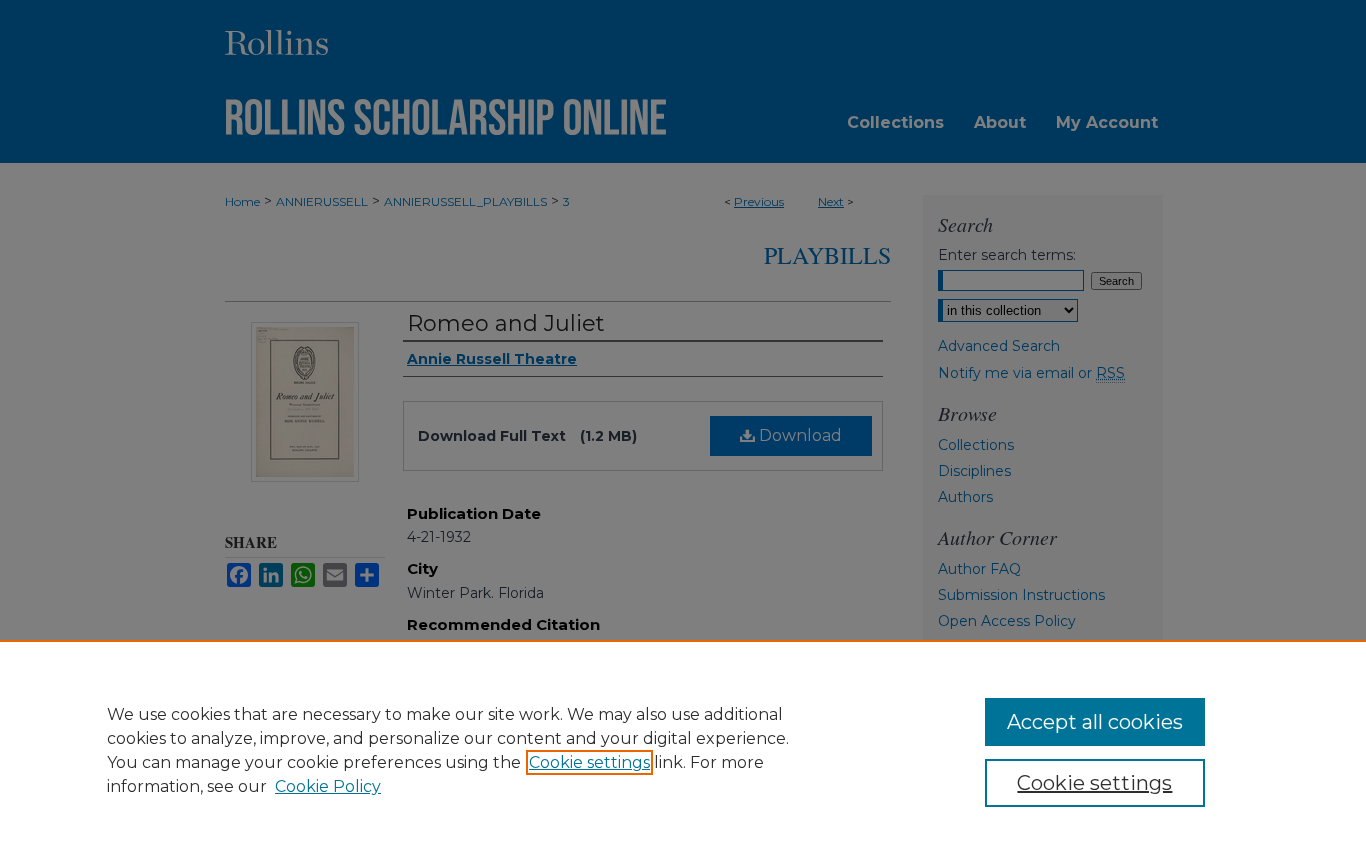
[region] (683, 750)
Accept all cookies (1095, 722)
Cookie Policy (328, 786)
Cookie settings (589, 762)
